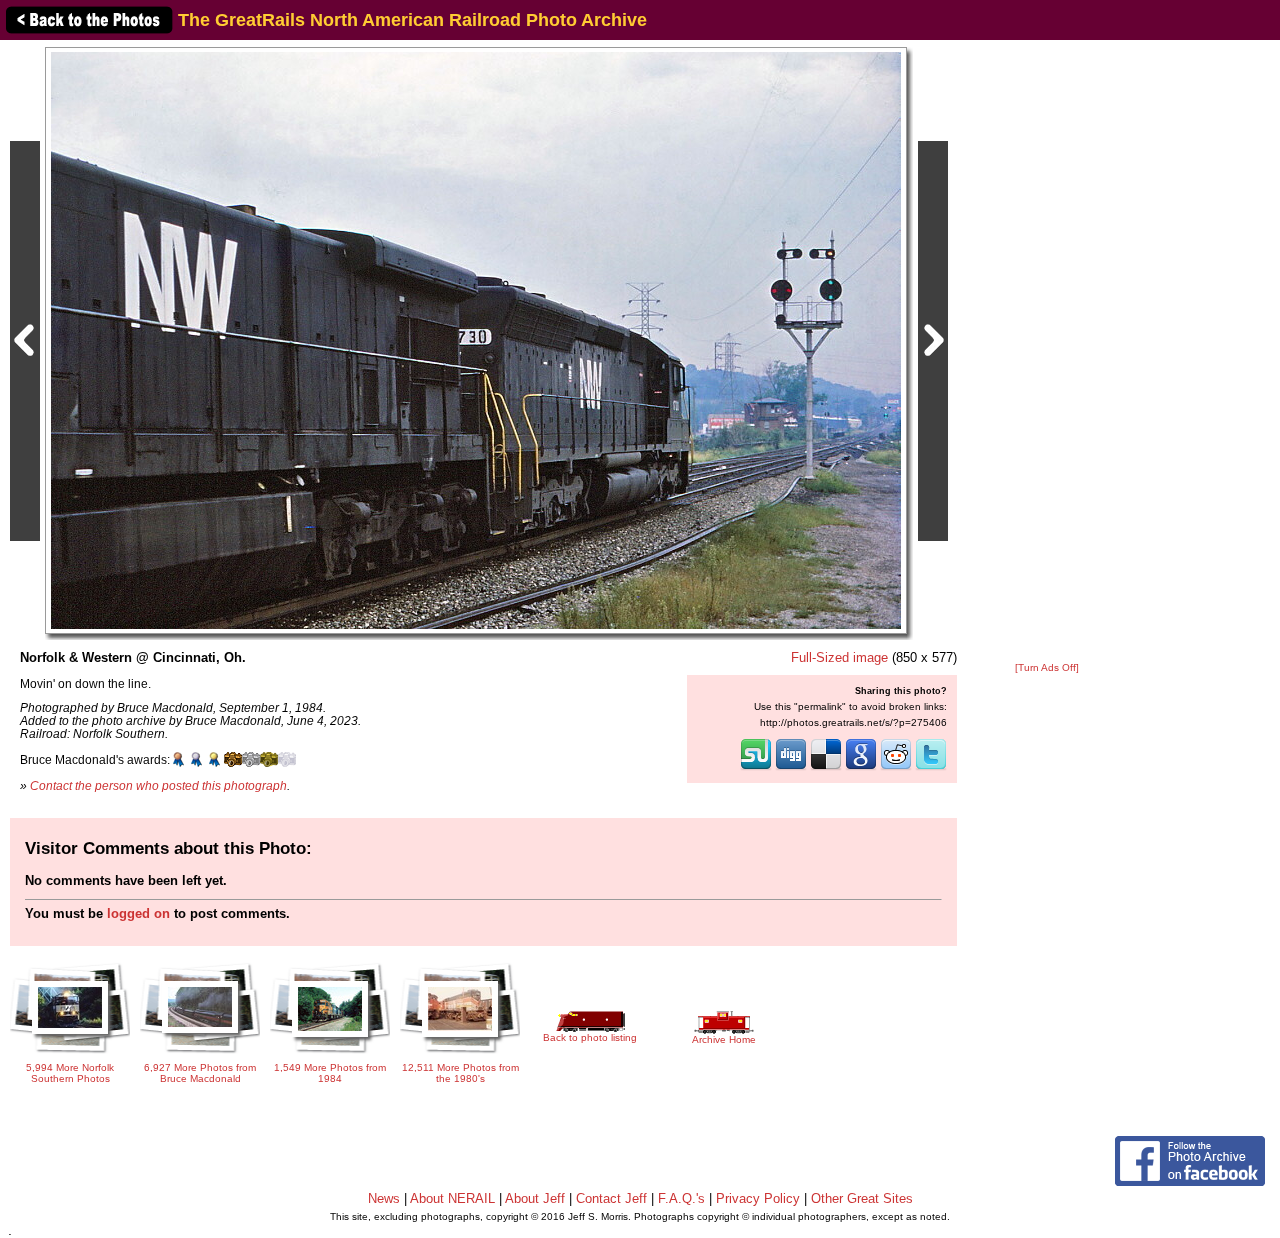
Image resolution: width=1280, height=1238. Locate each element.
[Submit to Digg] (791, 768)
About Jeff (535, 1198)
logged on (138, 913)
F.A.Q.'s (681, 1198)
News (384, 1198)
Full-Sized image (839, 657)
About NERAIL (452, 1198)
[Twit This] (931, 768)
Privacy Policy (758, 1198)
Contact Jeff (611, 1198)
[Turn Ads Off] (1047, 667)
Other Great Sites (862, 1198)
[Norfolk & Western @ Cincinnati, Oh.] (476, 339)
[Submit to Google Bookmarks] (861, 768)
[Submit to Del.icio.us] (826, 768)
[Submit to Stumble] (756, 768)
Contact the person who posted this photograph (158, 785)
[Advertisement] (1047, 352)
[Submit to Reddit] (896, 768)
